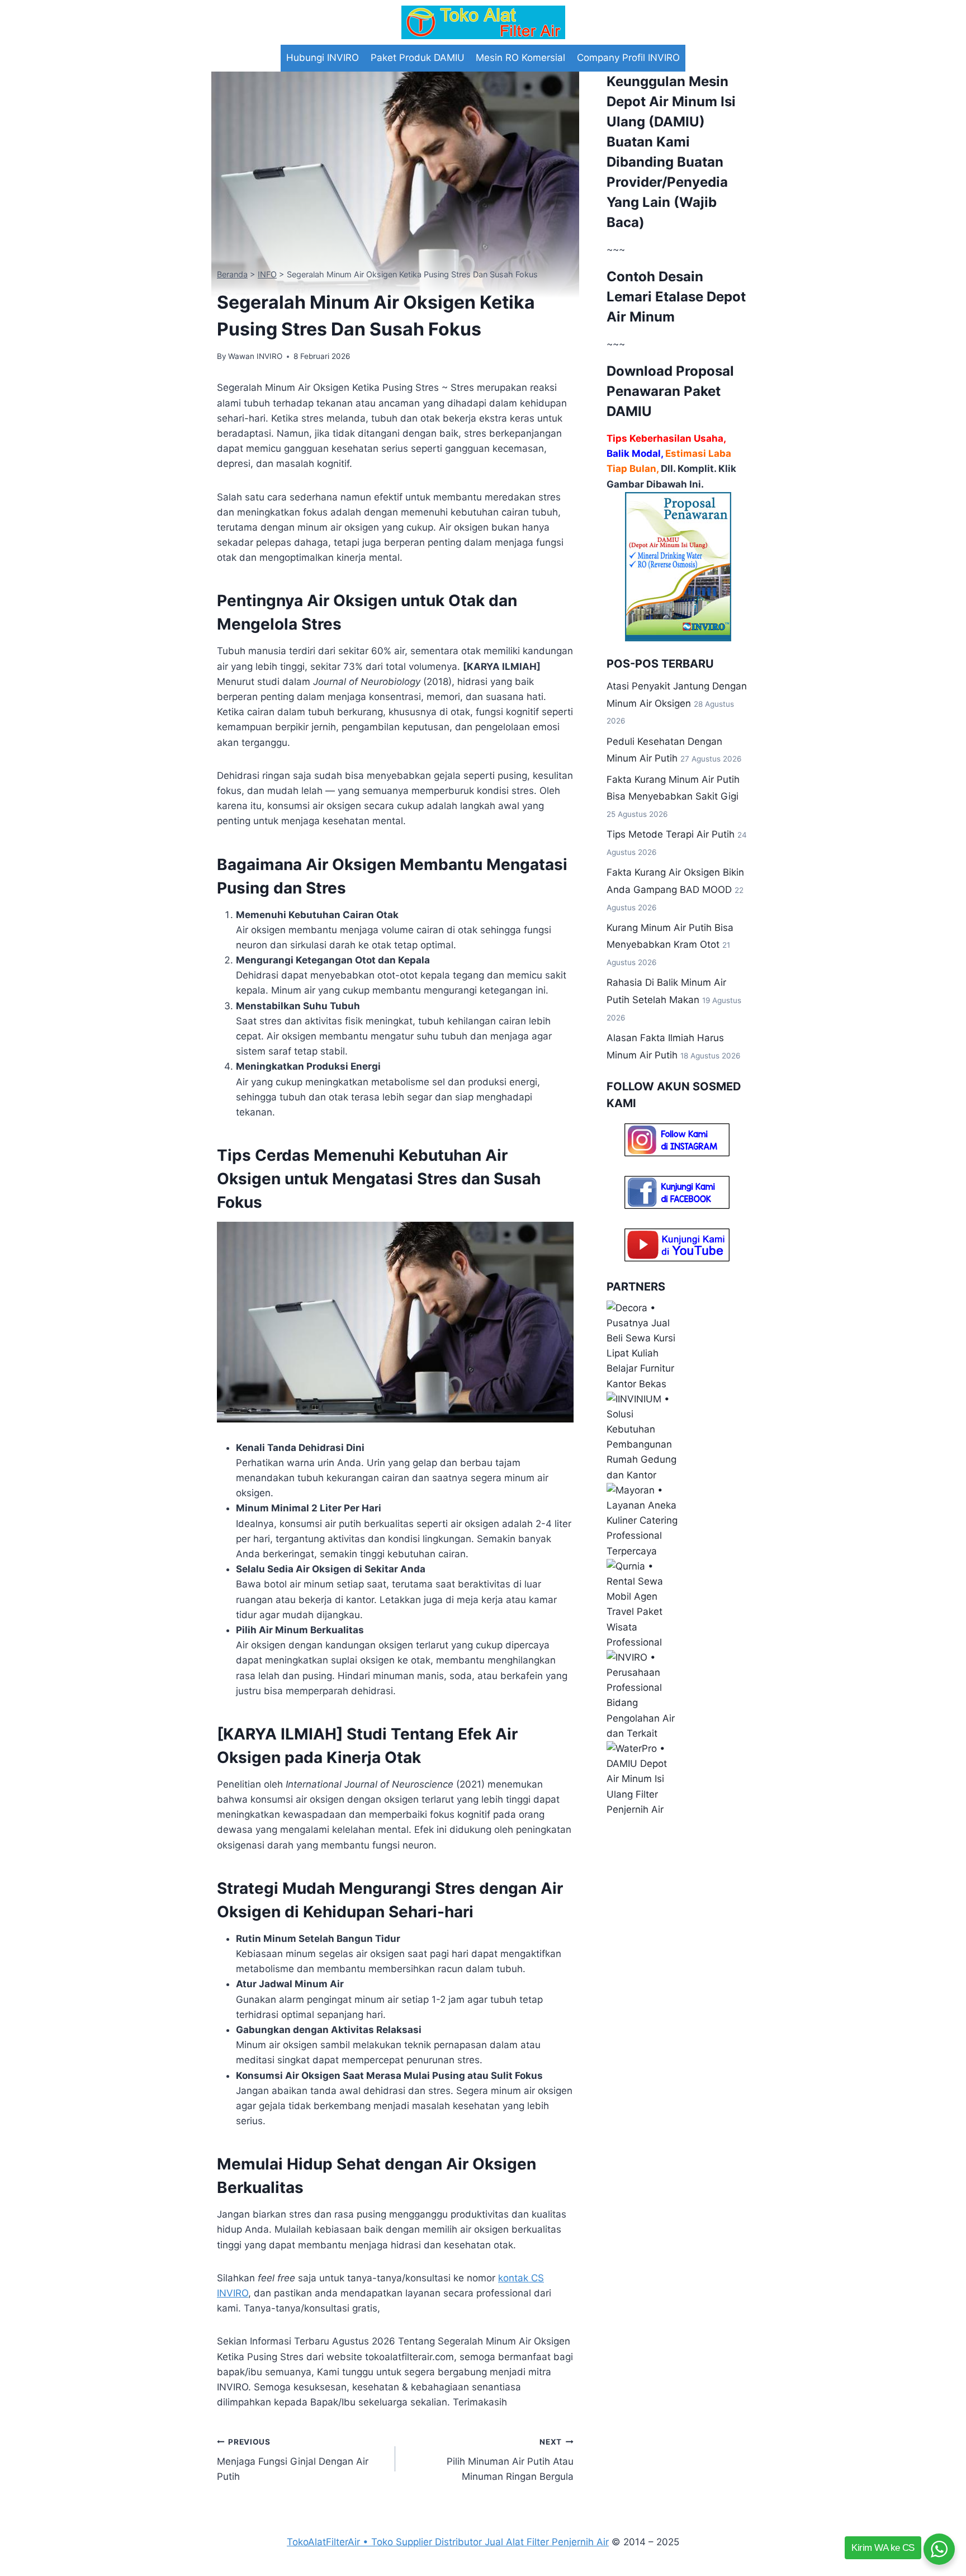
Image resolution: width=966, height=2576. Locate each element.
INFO (267, 274)
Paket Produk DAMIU (418, 58)
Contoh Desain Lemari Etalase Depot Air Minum (676, 297)
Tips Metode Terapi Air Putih (671, 834)
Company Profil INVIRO (628, 58)
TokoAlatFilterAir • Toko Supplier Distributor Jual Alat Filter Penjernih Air (448, 2542)
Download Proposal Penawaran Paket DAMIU (670, 391)
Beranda (232, 274)
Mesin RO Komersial (520, 58)
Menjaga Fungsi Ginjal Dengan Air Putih (293, 2460)
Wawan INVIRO (255, 356)
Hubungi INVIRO (323, 58)
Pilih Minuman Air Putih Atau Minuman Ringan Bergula (510, 2460)
